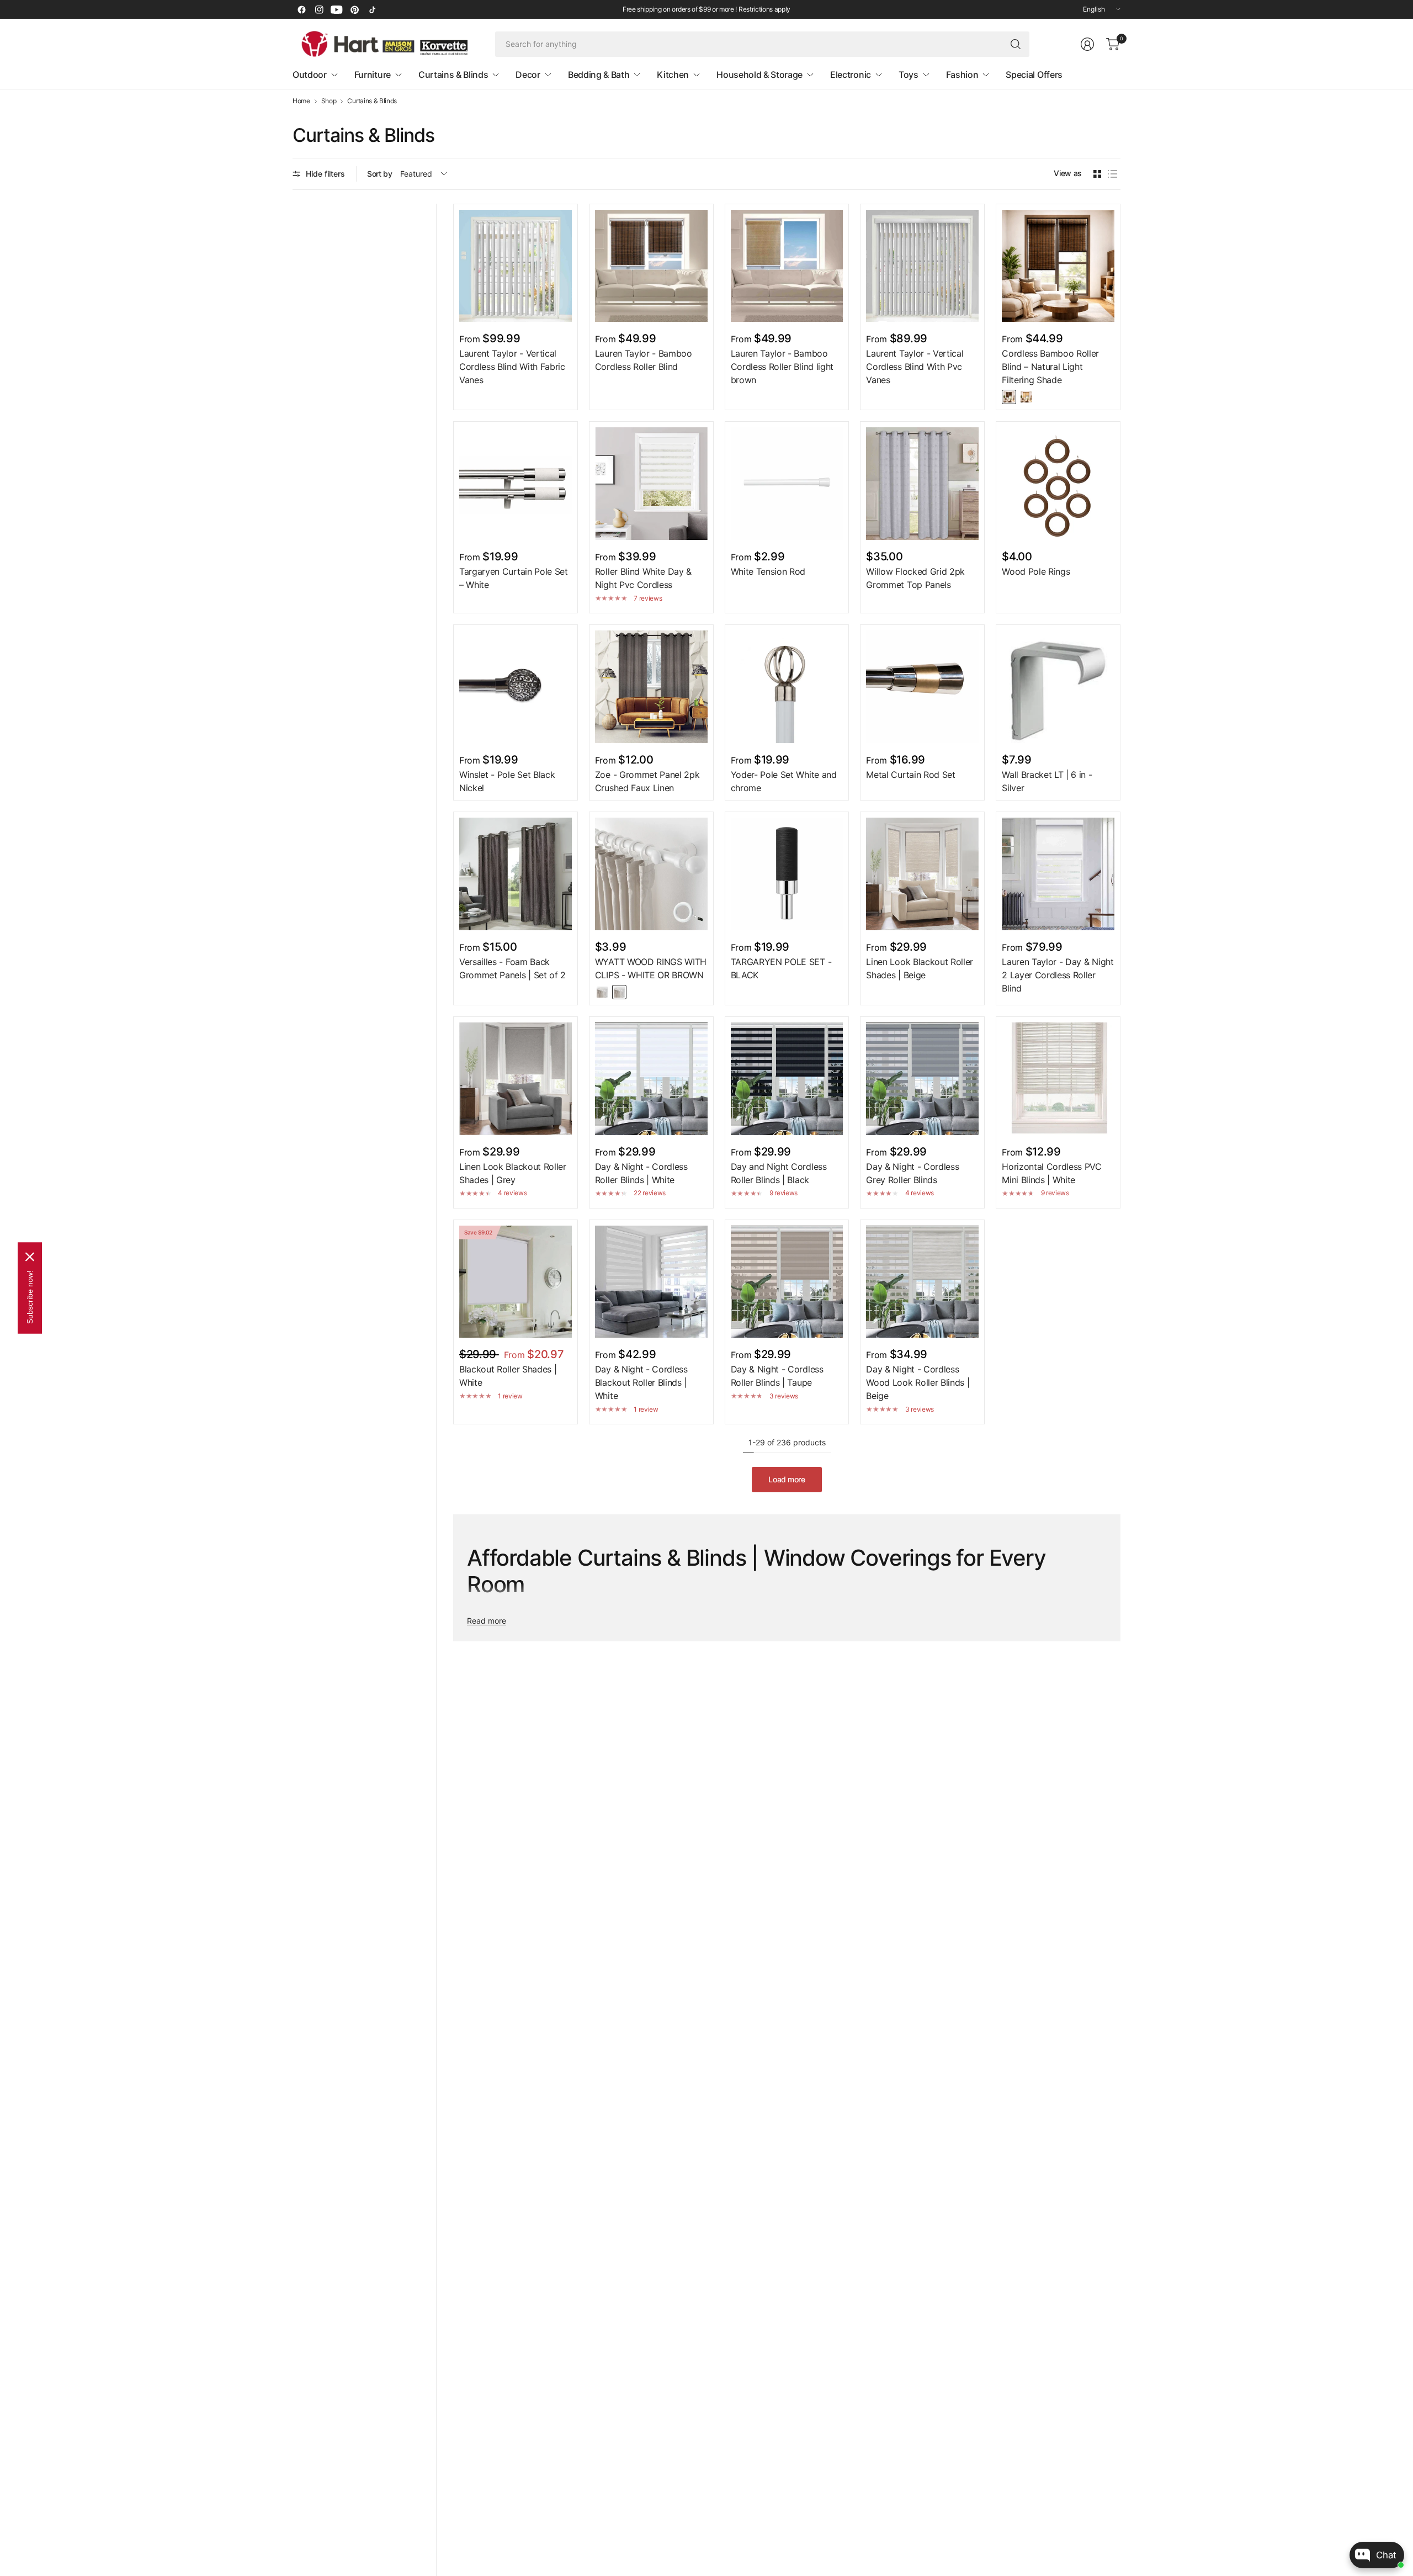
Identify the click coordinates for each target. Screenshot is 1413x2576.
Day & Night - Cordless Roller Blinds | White (641, 1173)
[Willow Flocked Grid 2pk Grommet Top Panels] (922, 484)
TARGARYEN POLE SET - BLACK (781, 968)
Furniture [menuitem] (373, 75)
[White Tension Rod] (787, 484)
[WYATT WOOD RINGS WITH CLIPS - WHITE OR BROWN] (651, 874)
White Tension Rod (768, 571)
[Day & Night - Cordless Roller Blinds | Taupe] (787, 1282)
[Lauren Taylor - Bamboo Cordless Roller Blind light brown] (787, 266)
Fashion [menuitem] (962, 75)
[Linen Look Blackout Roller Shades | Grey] (516, 1079)
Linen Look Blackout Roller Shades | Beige (920, 968)
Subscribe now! (30, 1297)
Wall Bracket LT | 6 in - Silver (1047, 781)
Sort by (380, 174)
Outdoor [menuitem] (310, 75)
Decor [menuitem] (528, 75)
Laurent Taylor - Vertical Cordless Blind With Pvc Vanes (915, 367)
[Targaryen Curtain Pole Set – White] (516, 484)
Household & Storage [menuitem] (759, 75)
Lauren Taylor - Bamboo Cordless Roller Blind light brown (782, 367)
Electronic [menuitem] (851, 75)
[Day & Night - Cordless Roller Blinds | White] (651, 1079)
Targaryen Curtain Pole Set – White (514, 578)
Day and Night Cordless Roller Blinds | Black (779, 1173)
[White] (602, 992)
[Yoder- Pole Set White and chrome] (787, 687)
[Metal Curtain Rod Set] (922, 687)
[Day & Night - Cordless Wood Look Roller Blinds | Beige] (922, 1282)
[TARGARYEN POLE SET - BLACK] (787, 874)
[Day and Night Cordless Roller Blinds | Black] (787, 1079)
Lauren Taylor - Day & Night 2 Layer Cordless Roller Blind (1058, 975)
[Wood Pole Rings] (1058, 484)
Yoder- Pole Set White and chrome (784, 781)
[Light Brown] (1026, 397)
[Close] (30, 1257)
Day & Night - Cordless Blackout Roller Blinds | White (641, 1382)
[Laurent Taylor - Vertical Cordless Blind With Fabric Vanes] (516, 266)
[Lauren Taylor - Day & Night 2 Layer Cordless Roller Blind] (1058, 874)
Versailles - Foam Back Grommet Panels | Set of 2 (512, 968)
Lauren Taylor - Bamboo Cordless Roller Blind (644, 360)
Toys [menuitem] (909, 75)
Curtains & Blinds (372, 101)
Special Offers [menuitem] (1034, 75)
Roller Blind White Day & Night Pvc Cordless (643, 578)
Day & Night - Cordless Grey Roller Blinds (912, 1173)
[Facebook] (301, 9)
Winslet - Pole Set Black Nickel (507, 781)
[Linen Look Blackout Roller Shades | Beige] (922, 874)
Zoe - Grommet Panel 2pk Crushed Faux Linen (647, 781)
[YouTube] (337, 9)
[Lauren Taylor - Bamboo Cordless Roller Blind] (651, 266)
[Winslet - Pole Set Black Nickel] (516, 687)
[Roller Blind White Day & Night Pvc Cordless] (651, 484)
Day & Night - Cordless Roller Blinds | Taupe (777, 1376)
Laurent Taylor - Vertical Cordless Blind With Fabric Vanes (512, 367)
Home (301, 101)
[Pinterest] (354, 9)
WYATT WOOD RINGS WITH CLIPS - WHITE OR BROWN (651, 968)
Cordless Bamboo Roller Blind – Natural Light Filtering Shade (1050, 367)
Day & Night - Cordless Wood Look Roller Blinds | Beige (918, 1382)
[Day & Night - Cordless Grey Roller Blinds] (922, 1079)
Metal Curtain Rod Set (910, 775)
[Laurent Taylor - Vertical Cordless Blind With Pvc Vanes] (922, 266)
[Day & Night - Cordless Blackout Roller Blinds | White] (651, 1282)
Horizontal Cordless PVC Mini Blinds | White (1052, 1173)
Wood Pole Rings (1036, 571)
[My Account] (1087, 44)
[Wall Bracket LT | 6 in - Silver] (1058, 687)
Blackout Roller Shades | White (508, 1376)
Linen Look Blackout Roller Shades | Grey (513, 1173)
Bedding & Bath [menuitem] (599, 75)
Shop (329, 101)
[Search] (1016, 44)
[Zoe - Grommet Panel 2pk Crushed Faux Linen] (651, 687)
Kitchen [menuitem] (673, 75)
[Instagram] (319, 9)
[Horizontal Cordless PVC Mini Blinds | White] (1058, 1079)
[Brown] (619, 992)
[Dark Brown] (1009, 397)
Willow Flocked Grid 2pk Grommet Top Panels (915, 578)
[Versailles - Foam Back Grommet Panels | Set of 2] (516, 874)
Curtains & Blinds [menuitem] (453, 75)
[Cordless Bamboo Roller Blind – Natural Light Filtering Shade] (1058, 266)
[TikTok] (372, 9)
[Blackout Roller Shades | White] (516, 1282)
